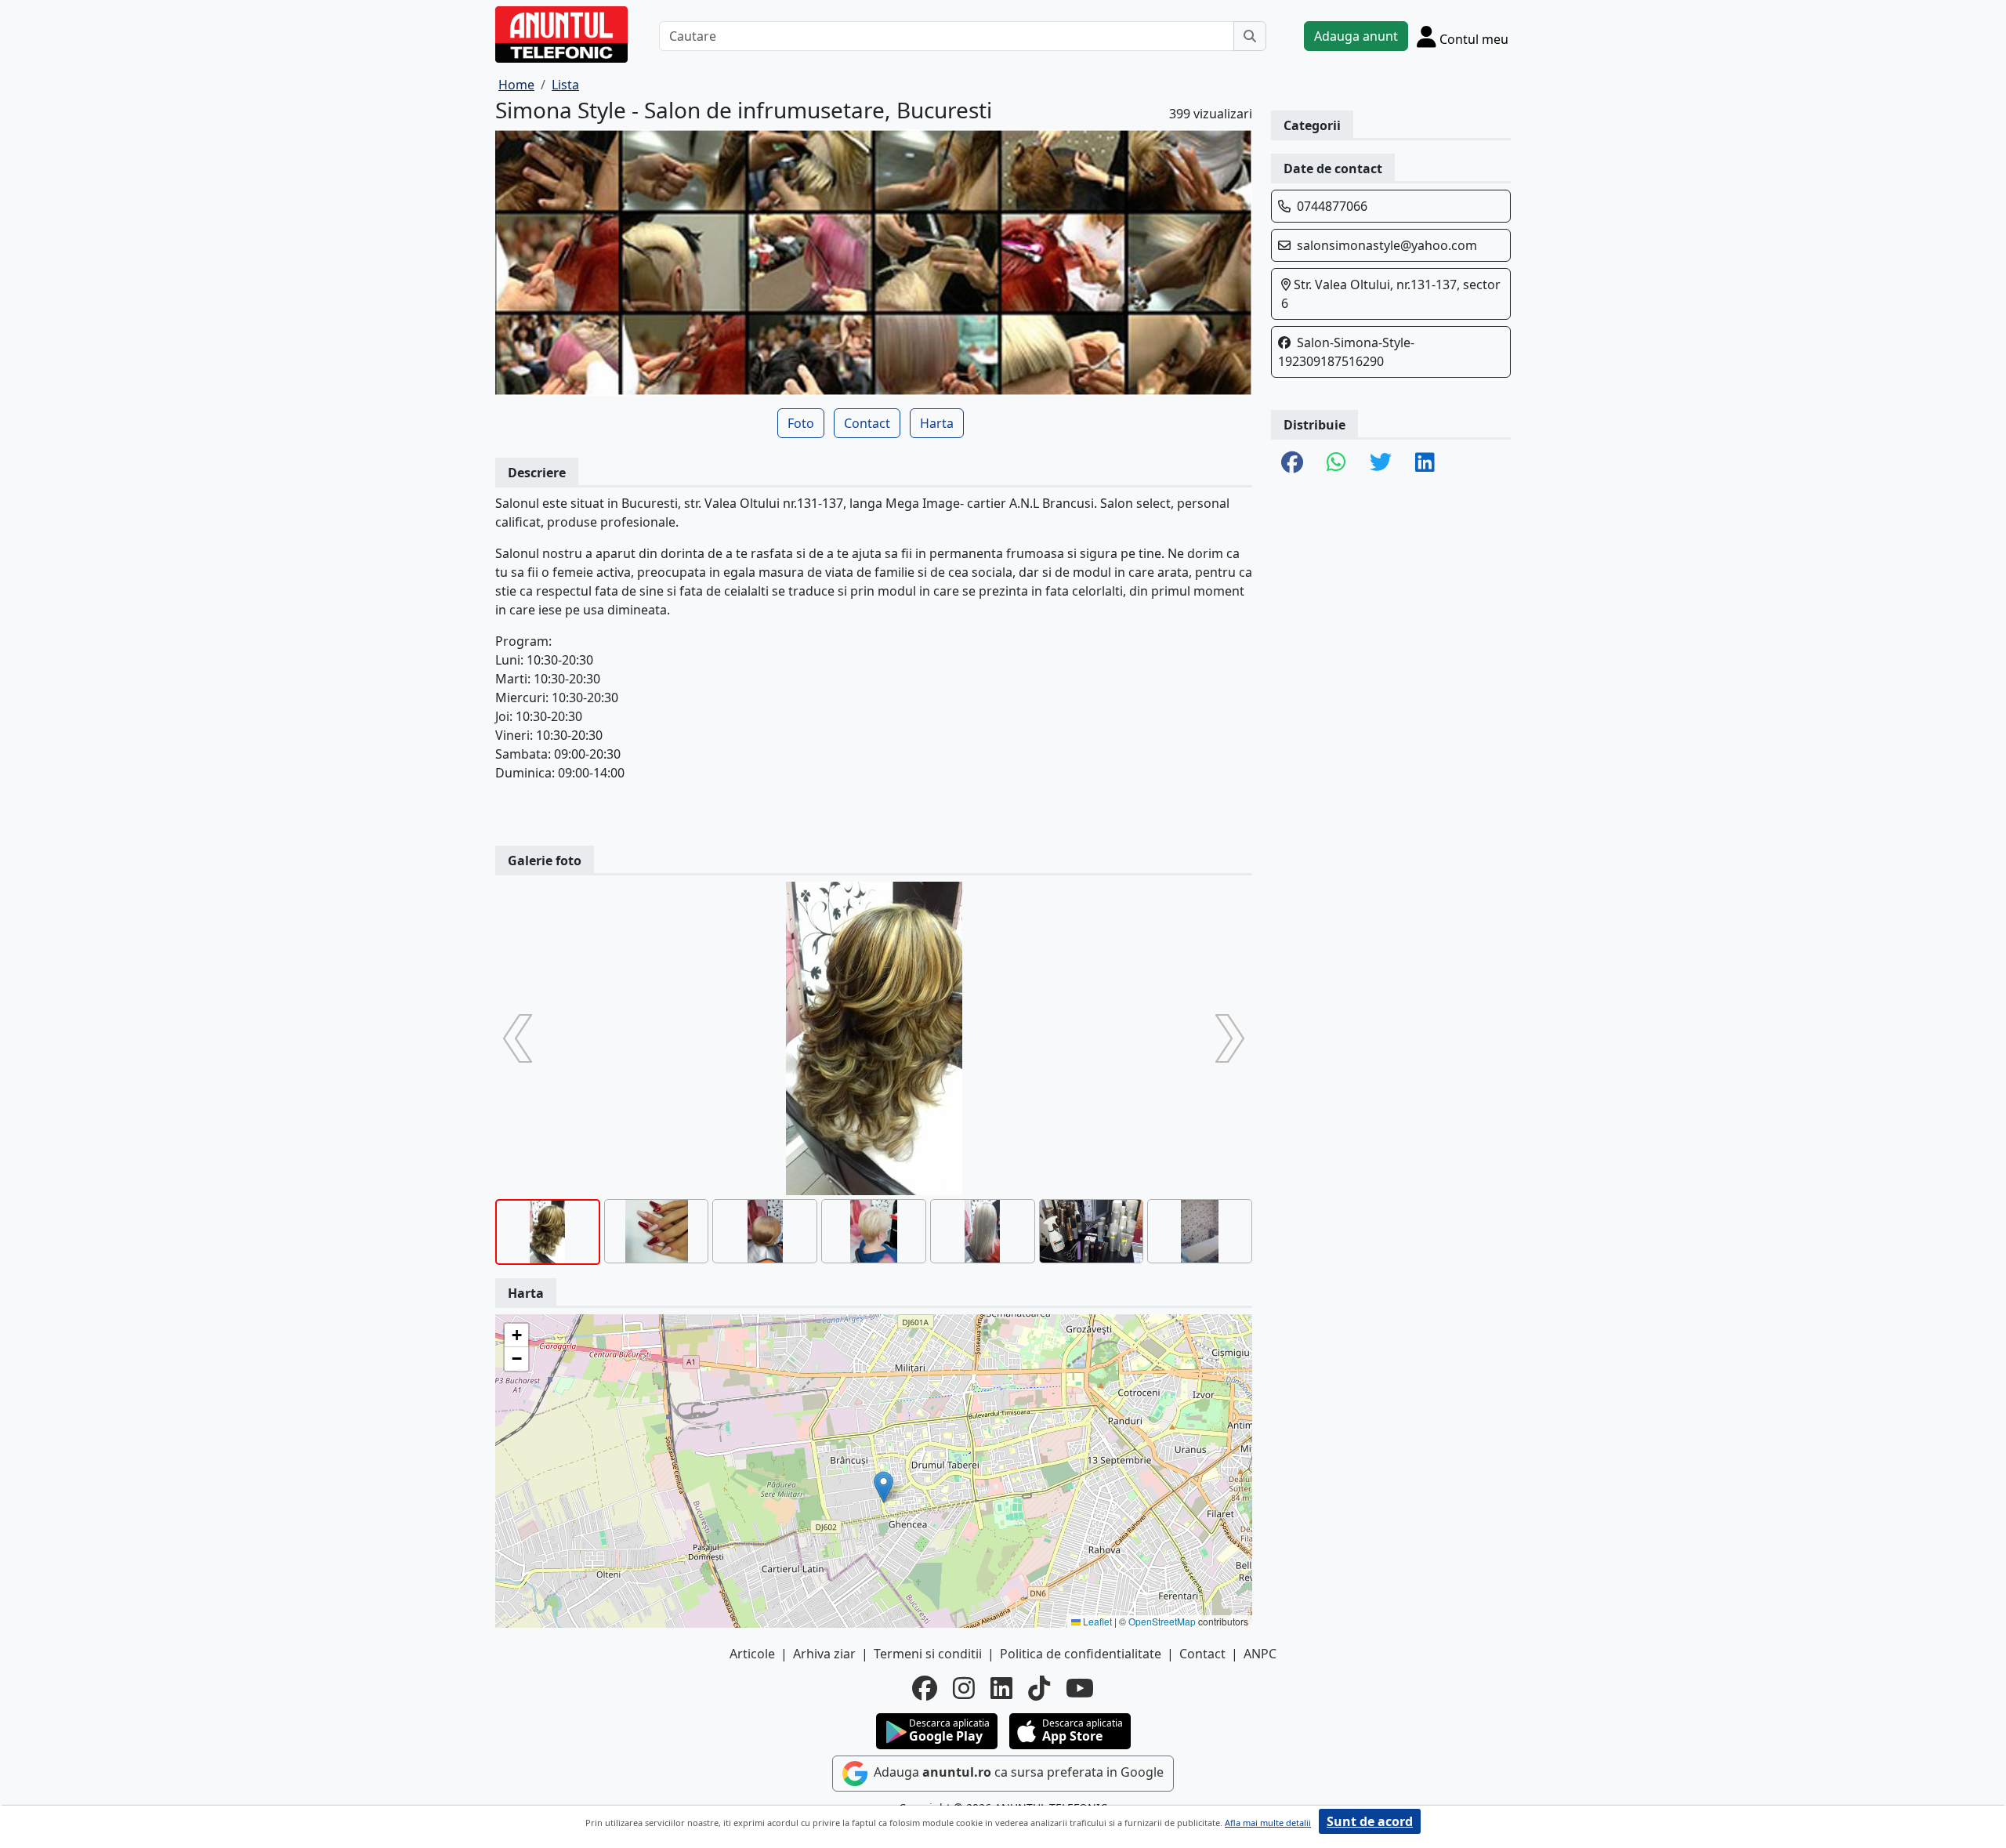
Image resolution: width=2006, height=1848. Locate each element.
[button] (884, 1487)
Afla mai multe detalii (1268, 1823)
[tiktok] (1039, 1688)
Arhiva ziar (824, 1654)
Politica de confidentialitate (1081, 1654)
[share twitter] (1381, 463)
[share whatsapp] (1336, 463)
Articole (752, 1654)
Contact (867, 423)
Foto (801, 423)
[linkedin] (1001, 1688)
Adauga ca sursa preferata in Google (1017, 1773)
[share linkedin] (1425, 463)
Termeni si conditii (928, 1654)
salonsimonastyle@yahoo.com (1387, 245)
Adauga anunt (1356, 36)
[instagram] (964, 1688)
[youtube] (1080, 1688)
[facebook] (925, 1688)
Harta (937, 423)
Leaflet (1096, 1621)
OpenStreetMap (1162, 1621)
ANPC (1260, 1654)
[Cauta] (1250, 36)
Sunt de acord (1370, 1821)
